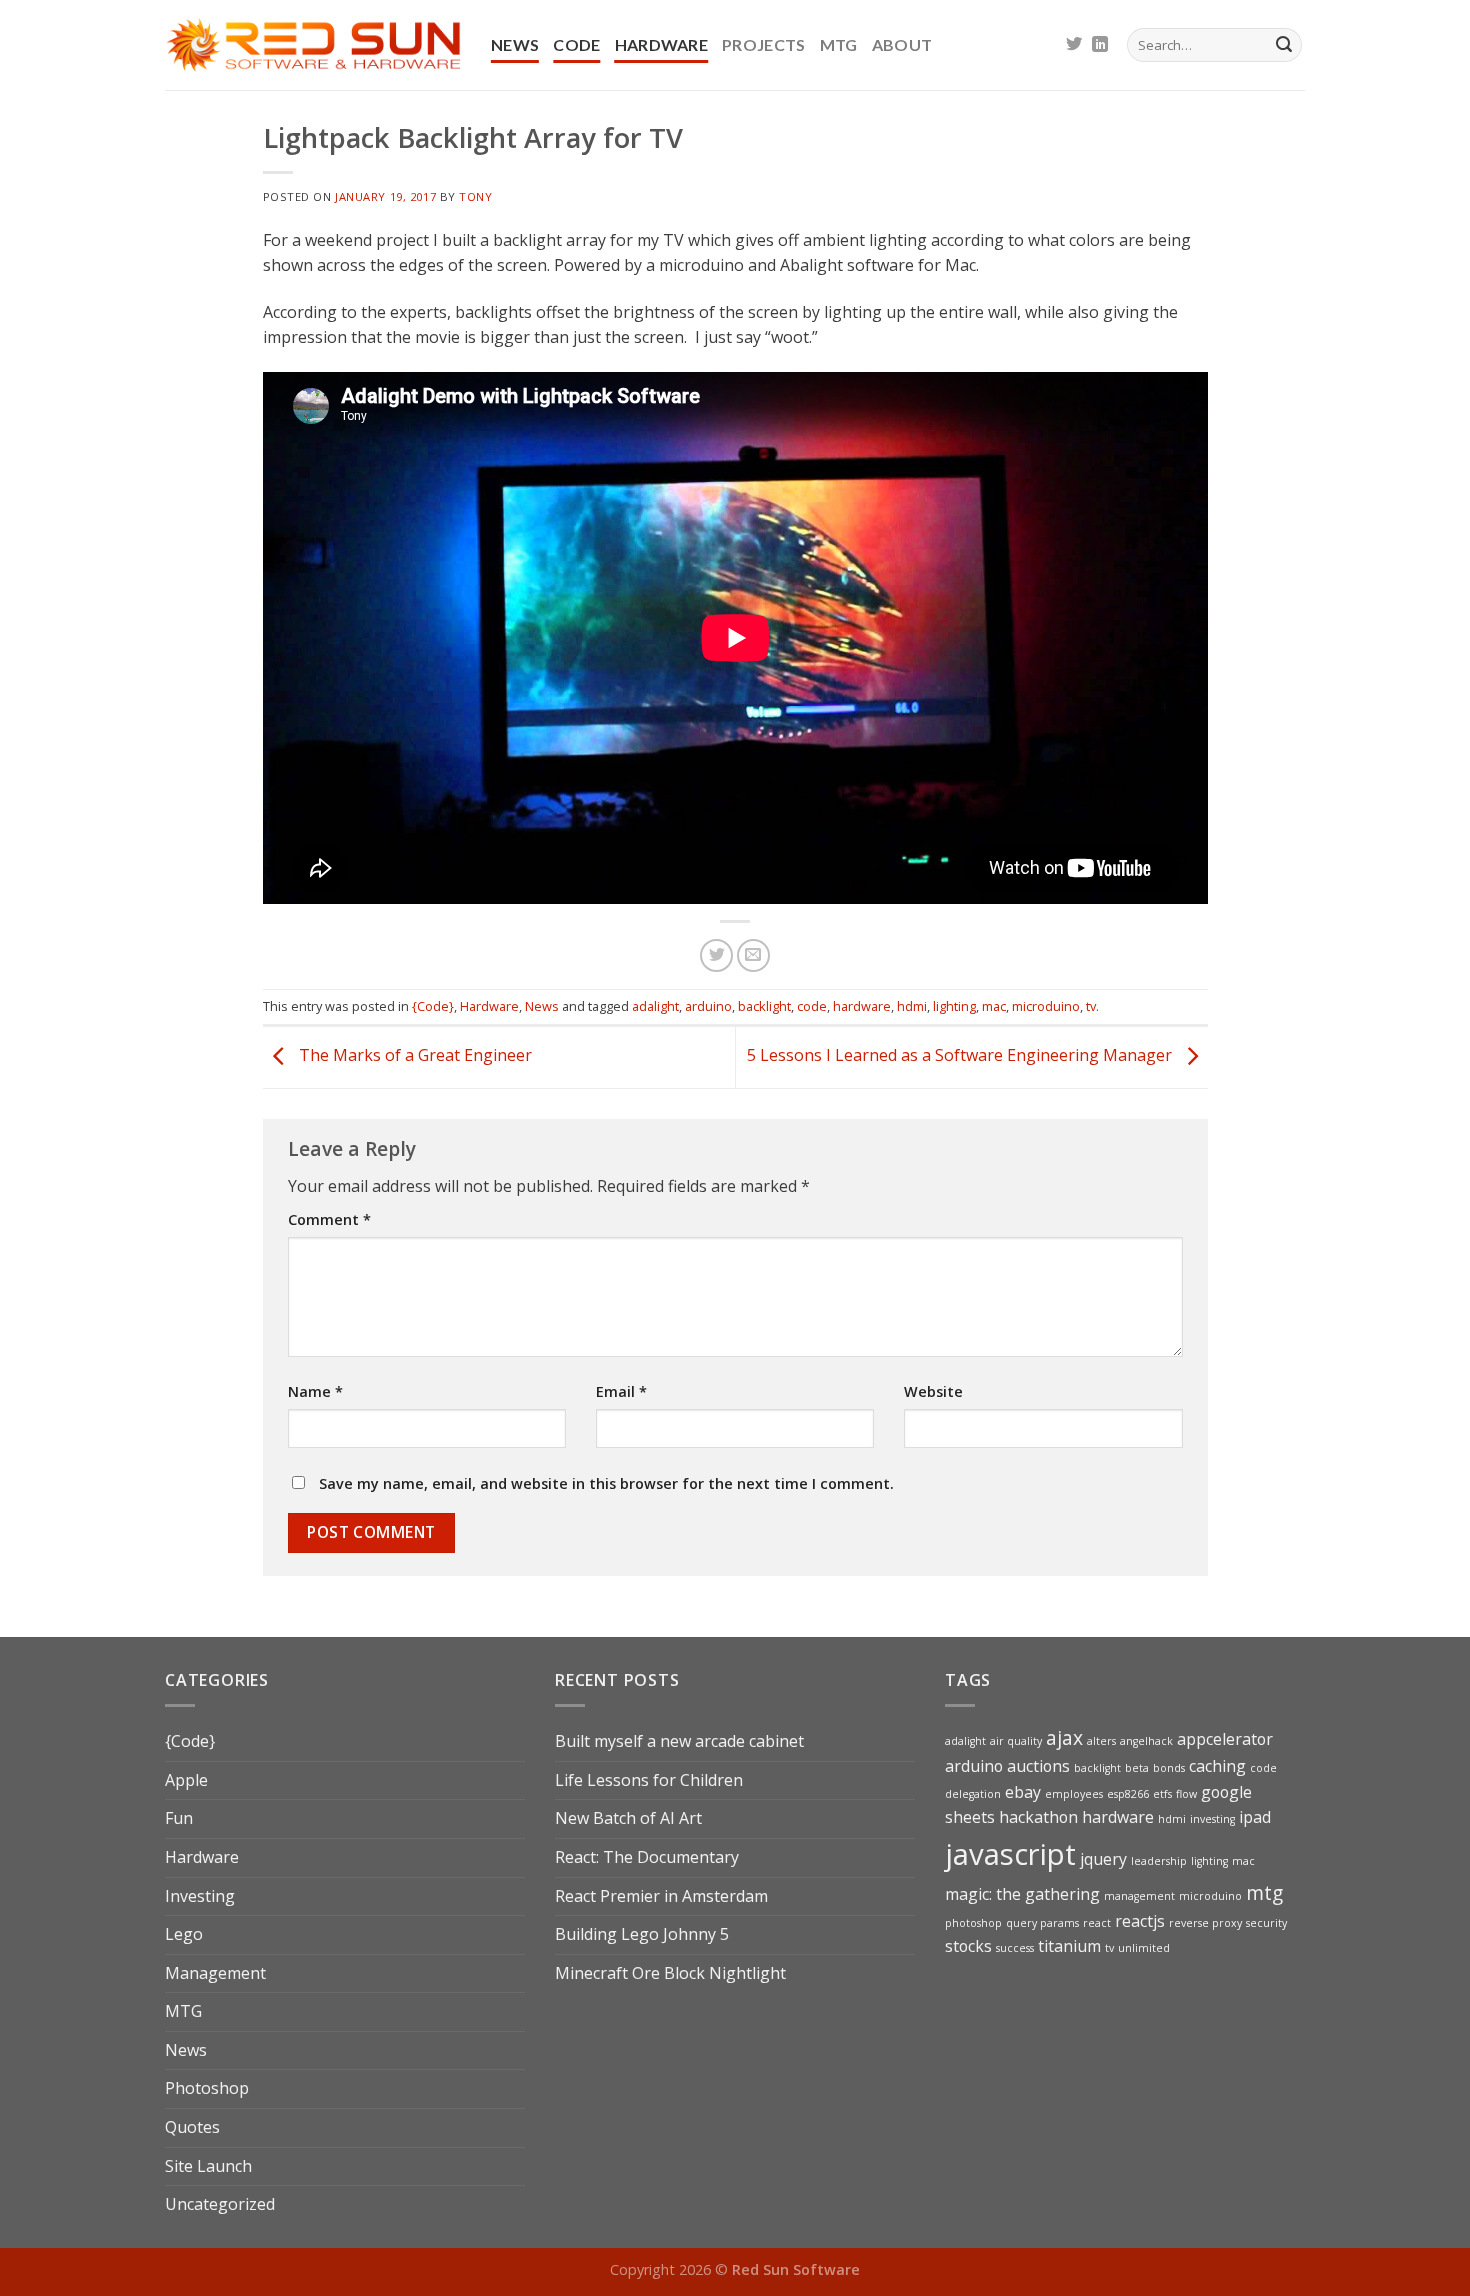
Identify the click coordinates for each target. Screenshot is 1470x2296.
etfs (1162, 1794)
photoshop (973, 1923)
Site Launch (208, 2166)
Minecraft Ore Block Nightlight (670, 1973)
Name (315, 1391)
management (1139, 1896)
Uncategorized (220, 2204)
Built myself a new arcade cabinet (679, 1741)
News (515, 44)
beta (1137, 1768)
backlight (764, 1006)
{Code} (433, 1006)
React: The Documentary (647, 1857)
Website (933, 1391)
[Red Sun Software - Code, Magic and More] (313, 45)
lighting (954, 1006)
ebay (1023, 1792)
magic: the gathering (1022, 1894)
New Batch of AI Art (628, 1818)
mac (994, 1006)
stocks (968, 1946)
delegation (973, 1794)
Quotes (192, 2127)
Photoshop (207, 2088)
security (1266, 1923)
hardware (862, 1006)
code (812, 1006)
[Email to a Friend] (753, 955)
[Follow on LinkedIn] (1100, 45)
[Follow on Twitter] (1074, 45)
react (1097, 1923)
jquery (1103, 1859)
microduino (1046, 1006)
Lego (184, 1934)
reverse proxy (1205, 1923)
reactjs (1140, 1921)
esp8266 (1128, 1794)
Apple (186, 1780)
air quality (1016, 1741)
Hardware (662, 44)
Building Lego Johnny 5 (642, 1934)
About (902, 44)
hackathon (1038, 1817)
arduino (708, 1006)
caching (1217, 1766)
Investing (200, 1896)
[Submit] (1284, 45)
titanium (1069, 1946)
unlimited (1144, 1948)
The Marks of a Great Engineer (413, 1056)
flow (1186, 1794)
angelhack (1146, 1741)
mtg (1264, 1892)
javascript (1010, 1854)
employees (1074, 1794)
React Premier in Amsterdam (661, 1896)
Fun (179, 1818)
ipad (1255, 1817)
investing (1212, 1819)
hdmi (912, 1006)
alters (1101, 1741)
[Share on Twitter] (716, 955)
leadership (1159, 1861)
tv (1091, 1006)
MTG (839, 44)
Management (215, 1973)
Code (576, 44)
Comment (329, 1219)
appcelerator (1225, 1739)
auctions (1038, 1766)
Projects (764, 44)
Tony (475, 196)
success (1015, 1948)
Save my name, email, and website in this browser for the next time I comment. (606, 1483)
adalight (655, 1006)
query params (1042, 1923)
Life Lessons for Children (649, 1780)
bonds (1169, 1768)
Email (621, 1391)
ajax (1064, 1737)
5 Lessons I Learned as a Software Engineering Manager (961, 1056)
